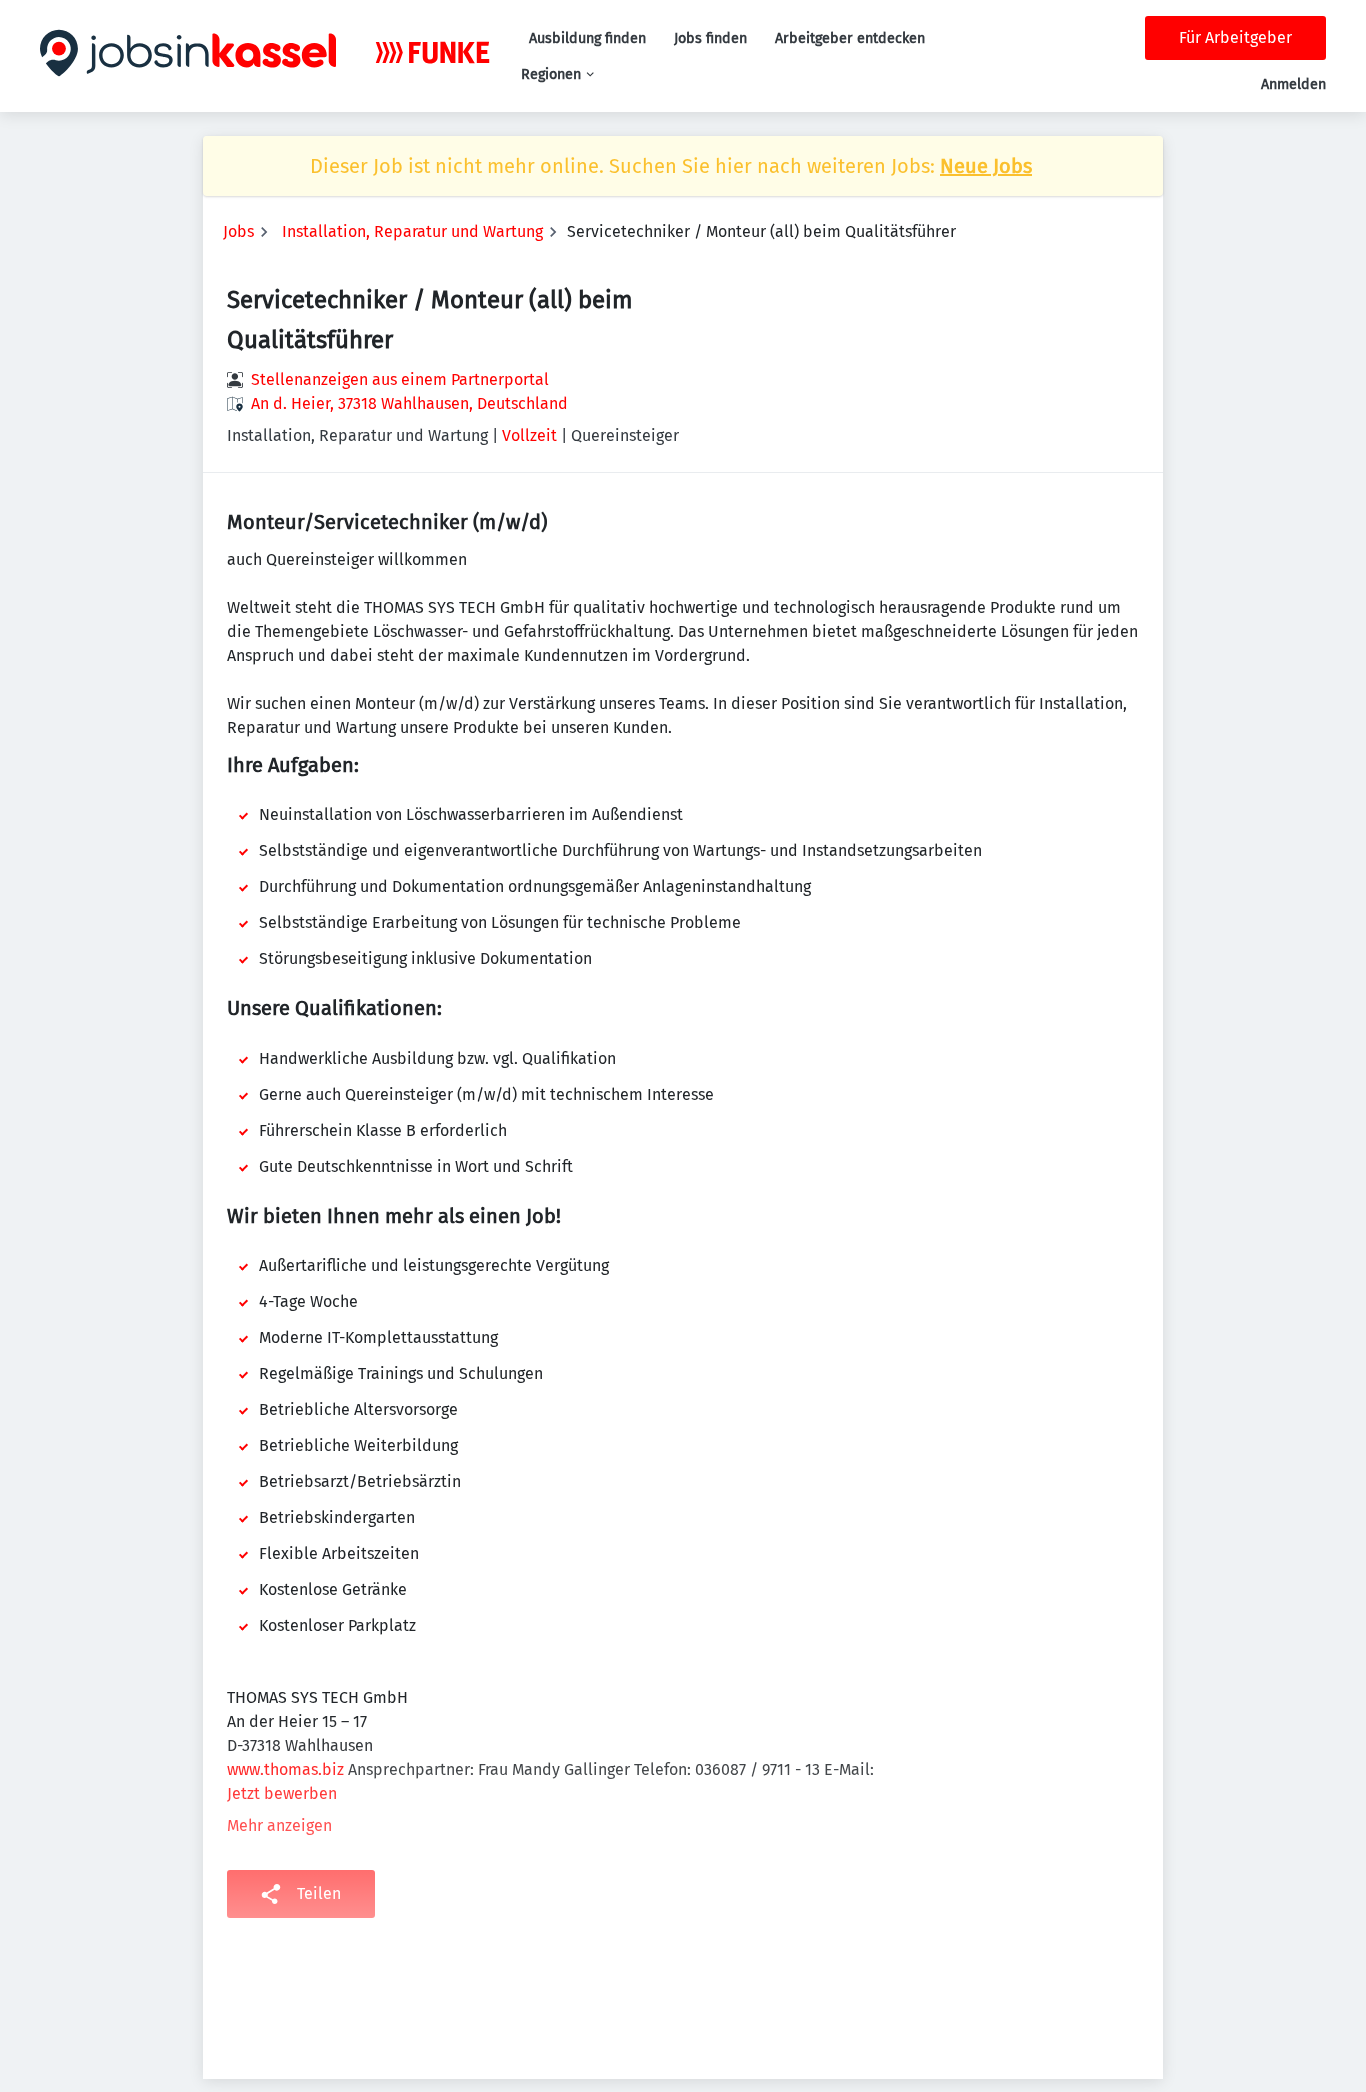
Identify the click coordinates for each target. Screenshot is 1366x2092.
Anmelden (1293, 84)
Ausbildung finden (587, 38)
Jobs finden (710, 38)
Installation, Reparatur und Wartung (412, 231)
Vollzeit (529, 435)
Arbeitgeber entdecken (850, 38)
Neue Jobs (986, 166)
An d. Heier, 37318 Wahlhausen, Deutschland (409, 403)
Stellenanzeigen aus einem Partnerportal (400, 379)
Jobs (238, 231)
